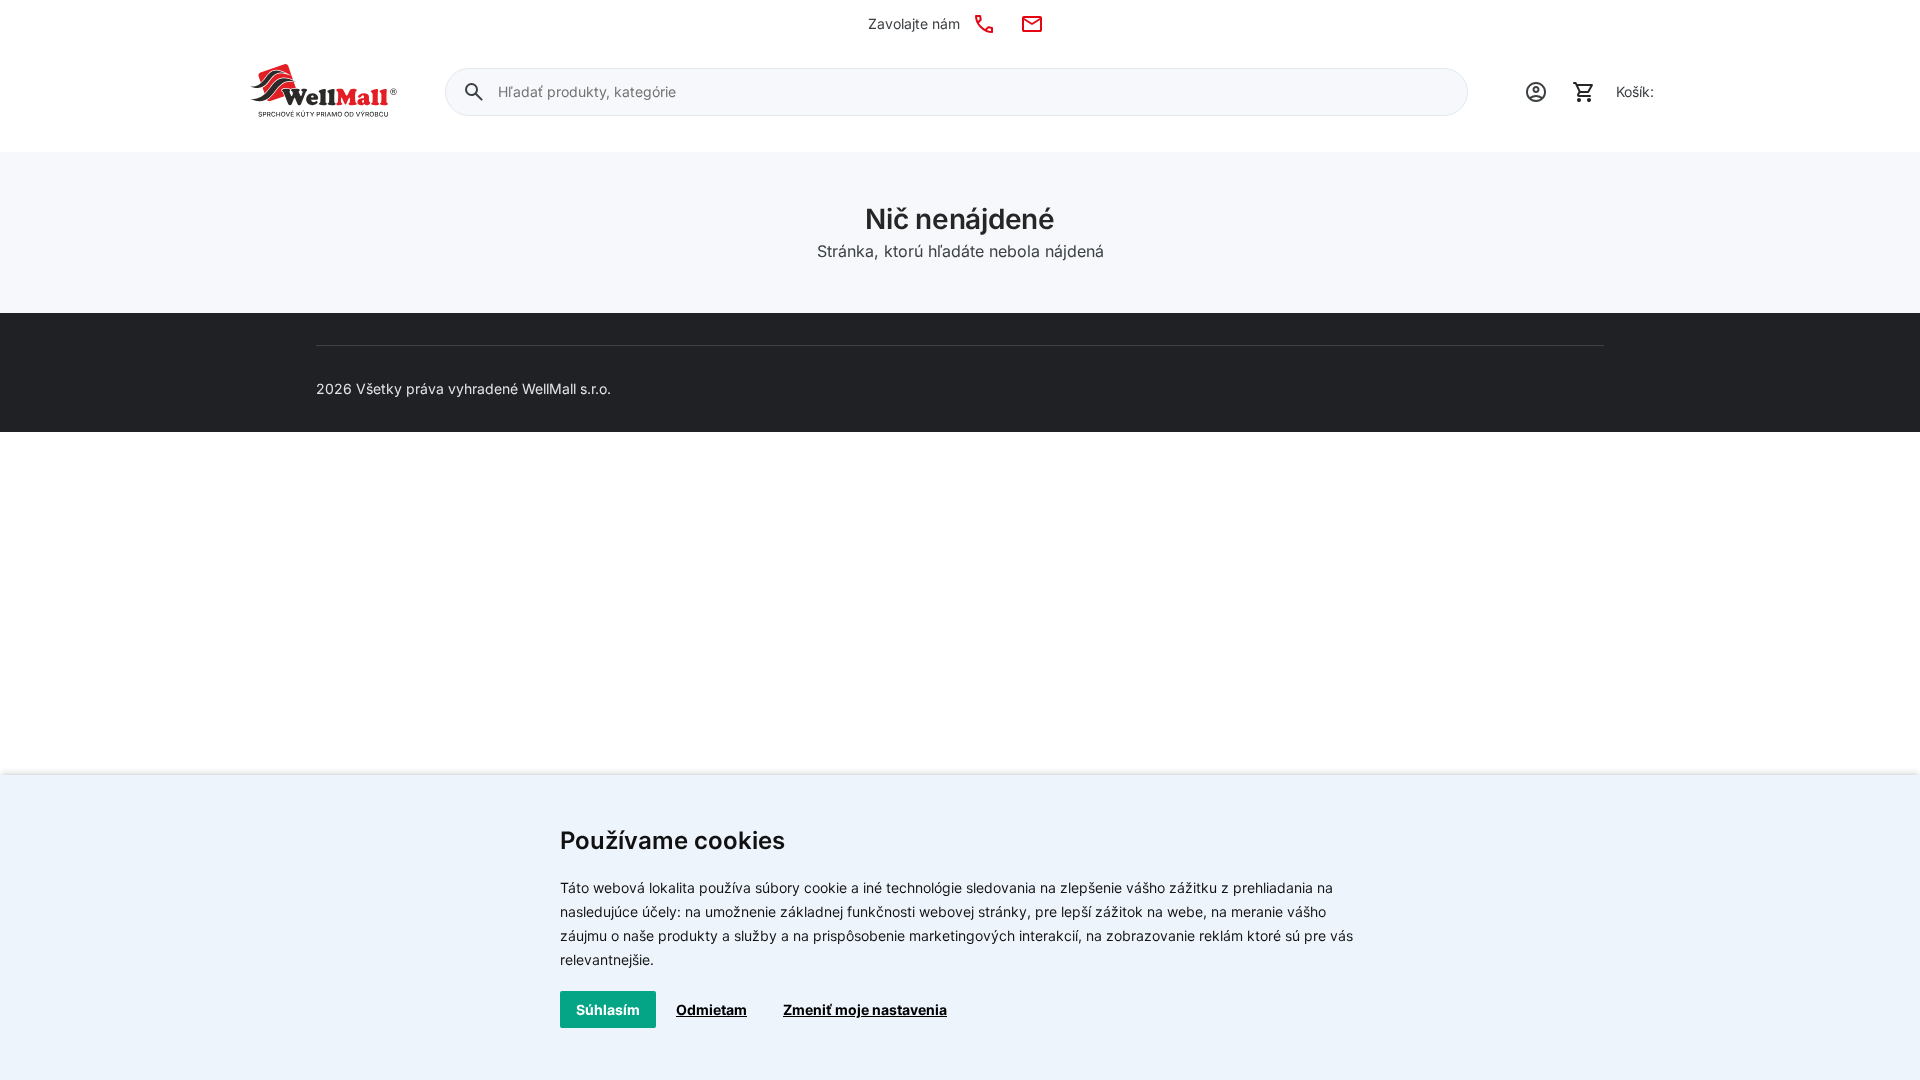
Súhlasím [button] (608, 1009)
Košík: (1635, 91)
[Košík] (1584, 92)
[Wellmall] (323, 92)
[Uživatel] (1536, 92)
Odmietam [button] (711, 1009)
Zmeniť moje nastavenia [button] (865, 1009)
